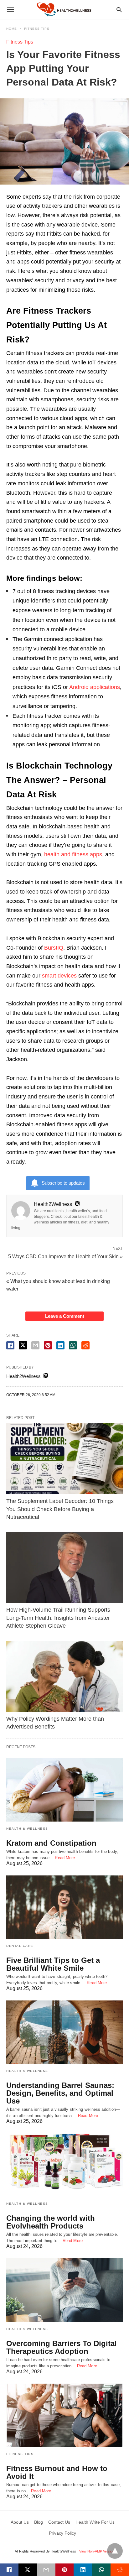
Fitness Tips (37, 29)
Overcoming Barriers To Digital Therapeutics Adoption (62, 2347)
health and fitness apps (73, 854)
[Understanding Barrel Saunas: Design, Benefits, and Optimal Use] (64, 2032)
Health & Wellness (27, 1829)
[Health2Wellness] (64, 9)
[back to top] (115, 2551)
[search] (119, 10)
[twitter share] (23, 1345)
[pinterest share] (48, 1345)
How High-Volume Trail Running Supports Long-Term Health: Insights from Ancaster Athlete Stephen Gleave (58, 1618)
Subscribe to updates (63, 1183)
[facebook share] (10, 1345)
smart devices (59, 976)
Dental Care (20, 1946)
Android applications (95, 687)
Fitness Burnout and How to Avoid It (57, 2472)
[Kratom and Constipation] (64, 1790)
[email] (46, 2570)
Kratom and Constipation (51, 1843)
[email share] (35, 1345)
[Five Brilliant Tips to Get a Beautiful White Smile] (64, 1907)
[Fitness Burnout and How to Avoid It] (64, 2415)
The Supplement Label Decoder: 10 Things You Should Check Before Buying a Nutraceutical (60, 1509)
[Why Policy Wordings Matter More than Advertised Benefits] (64, 1676)
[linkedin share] (60, 1345)
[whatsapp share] (73, 1345)
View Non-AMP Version (97, 2551)
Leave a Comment (65, 1316)
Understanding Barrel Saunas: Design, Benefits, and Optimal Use (60, 2093)
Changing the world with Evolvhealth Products (51, 2222)
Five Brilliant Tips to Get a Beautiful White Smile (53, 1964)
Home (12, 29)
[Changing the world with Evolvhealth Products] (64, 2165)
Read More (65, 1858)
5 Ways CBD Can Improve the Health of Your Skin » (65, 1256)
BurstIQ (54, 948)
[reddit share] (85, 1345)
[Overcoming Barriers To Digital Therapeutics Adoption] (64, 2290)
